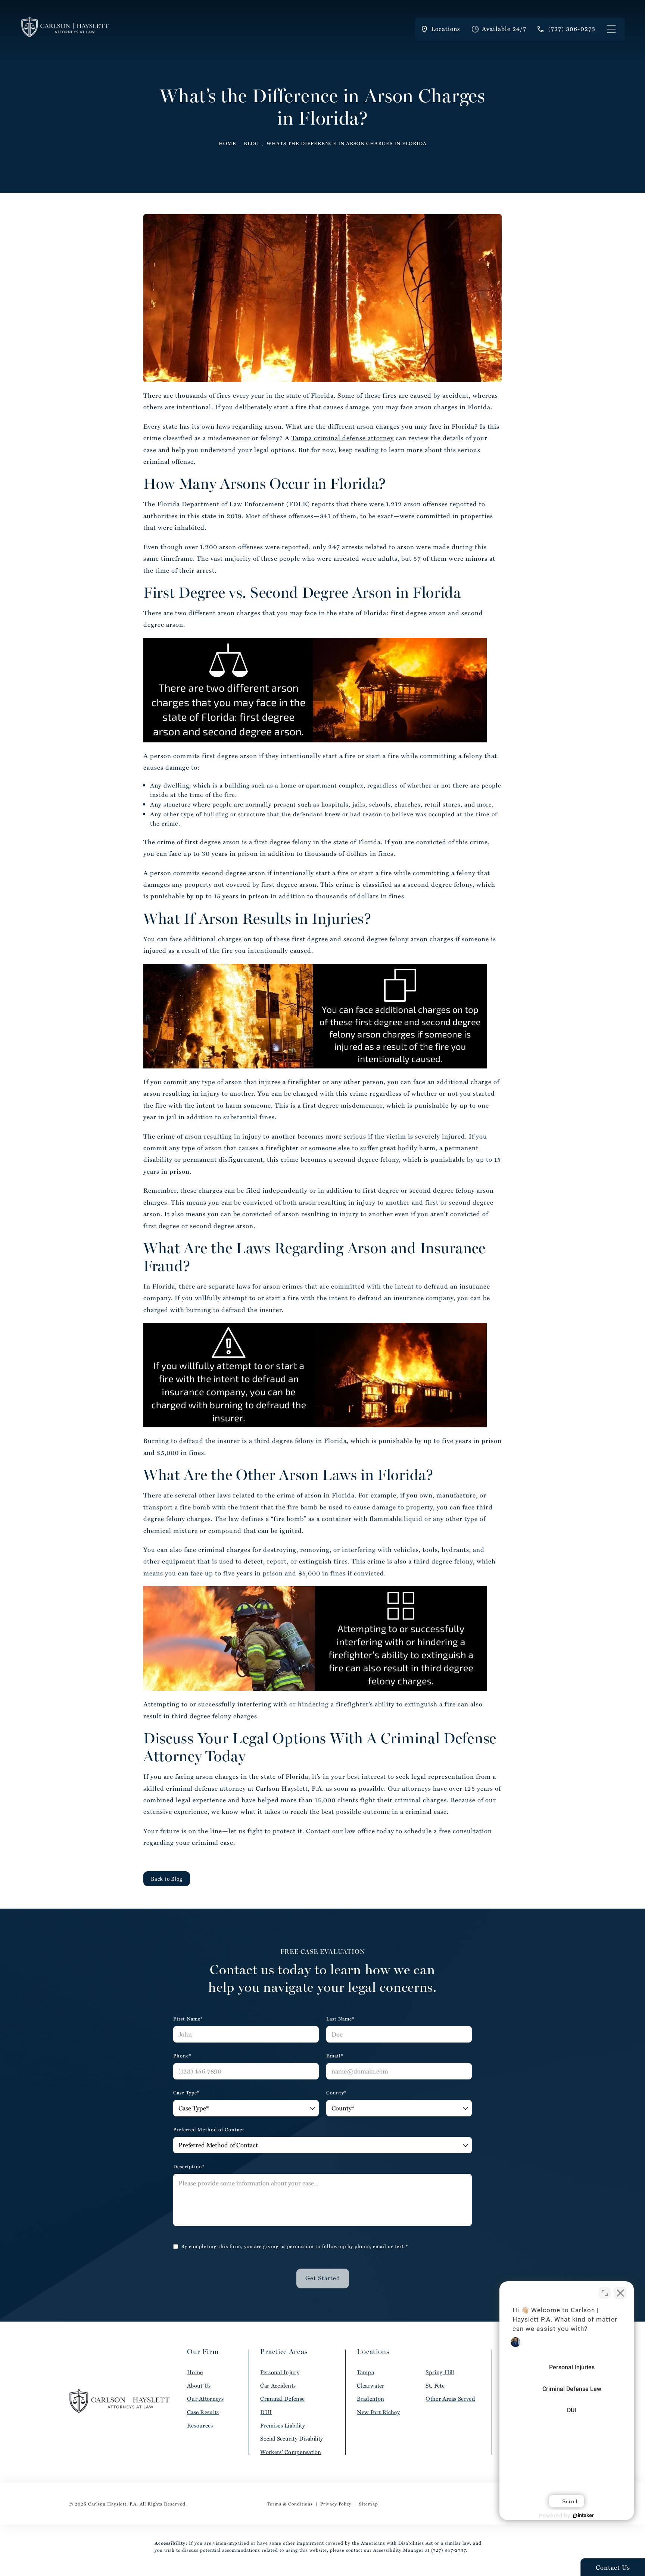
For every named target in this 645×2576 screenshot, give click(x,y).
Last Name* (340, 2019)
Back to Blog (167, 1879)
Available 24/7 (504, 29)
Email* (335, 2056)
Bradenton (370, 2399)
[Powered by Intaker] (583, 2516)
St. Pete (435, 2386)
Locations (446, 29)
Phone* (182, 2056)
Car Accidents (278, 2386)
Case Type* (186, 2093)
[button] (611, 29)
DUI (266, 2412)
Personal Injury (280, 2372)
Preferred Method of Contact (209, 2130)
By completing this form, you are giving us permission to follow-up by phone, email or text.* (295, 2246)
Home (228, 143)
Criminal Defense (282, 2399)
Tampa (365, 2372)
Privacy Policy (336, 2504)
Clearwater (370, 2386)
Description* (189, 2167)
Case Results (203, 2412)
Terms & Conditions (290, 2504)
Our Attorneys (205, 2399)
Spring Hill (440, 2372)
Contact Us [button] (613, 2567)
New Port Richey (378, 2412)
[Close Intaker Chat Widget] (620, 2293)
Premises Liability (282, 2425)
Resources (200, 2425)
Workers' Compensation (291, 2452)
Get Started (323, 2278)
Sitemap (369, 2504)
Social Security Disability (292, 2439)
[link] (566, 29)
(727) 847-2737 (448, 2550)
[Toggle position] (605, 2293)
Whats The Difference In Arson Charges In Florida (347, 143)
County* (336, 2093)
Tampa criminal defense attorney (343, 438)
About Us (199, 2386)
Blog (251, 143)
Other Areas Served (450, 2399)
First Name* (188, 2019)
